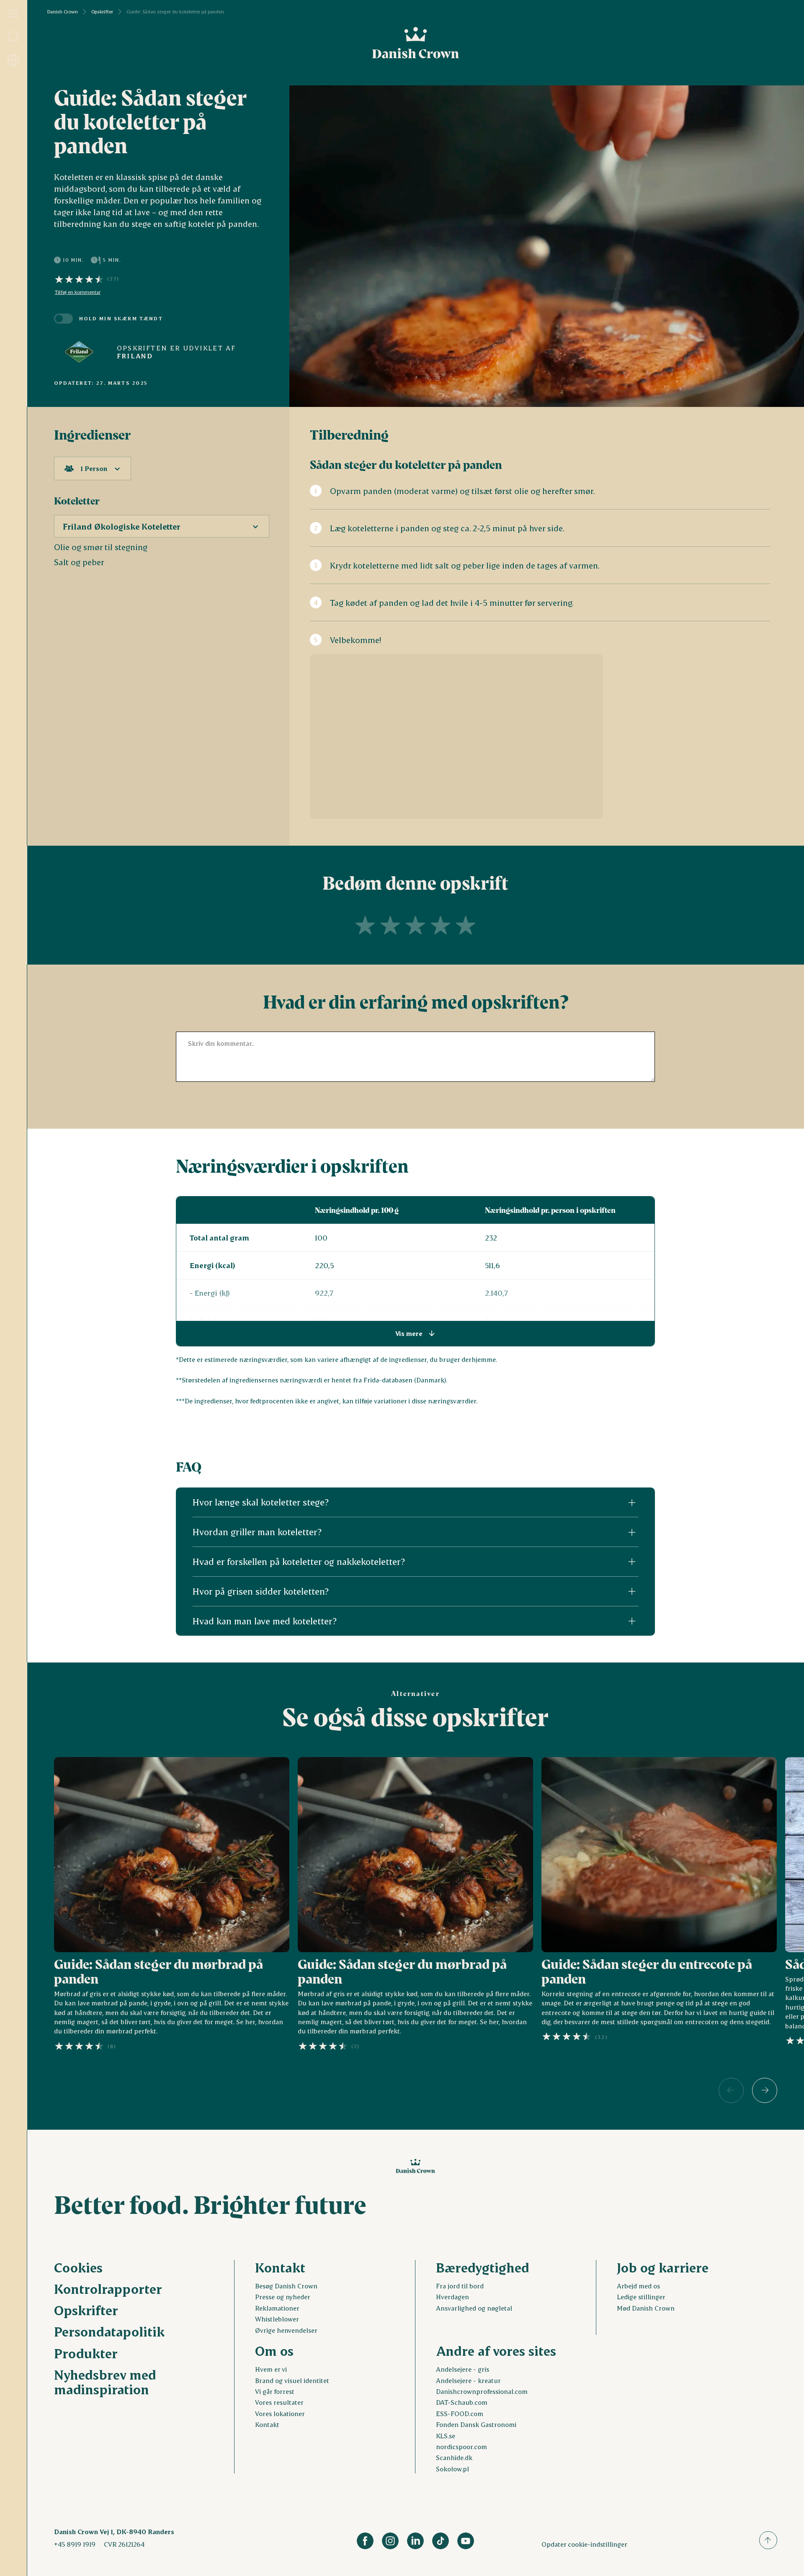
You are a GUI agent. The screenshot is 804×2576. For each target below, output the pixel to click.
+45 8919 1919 (75, 2544)
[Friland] (79, 352)
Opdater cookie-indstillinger (584, 2544)
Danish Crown (63, 12)
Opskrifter (102, 12)
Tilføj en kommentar (78, 292)
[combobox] (93, 468)
